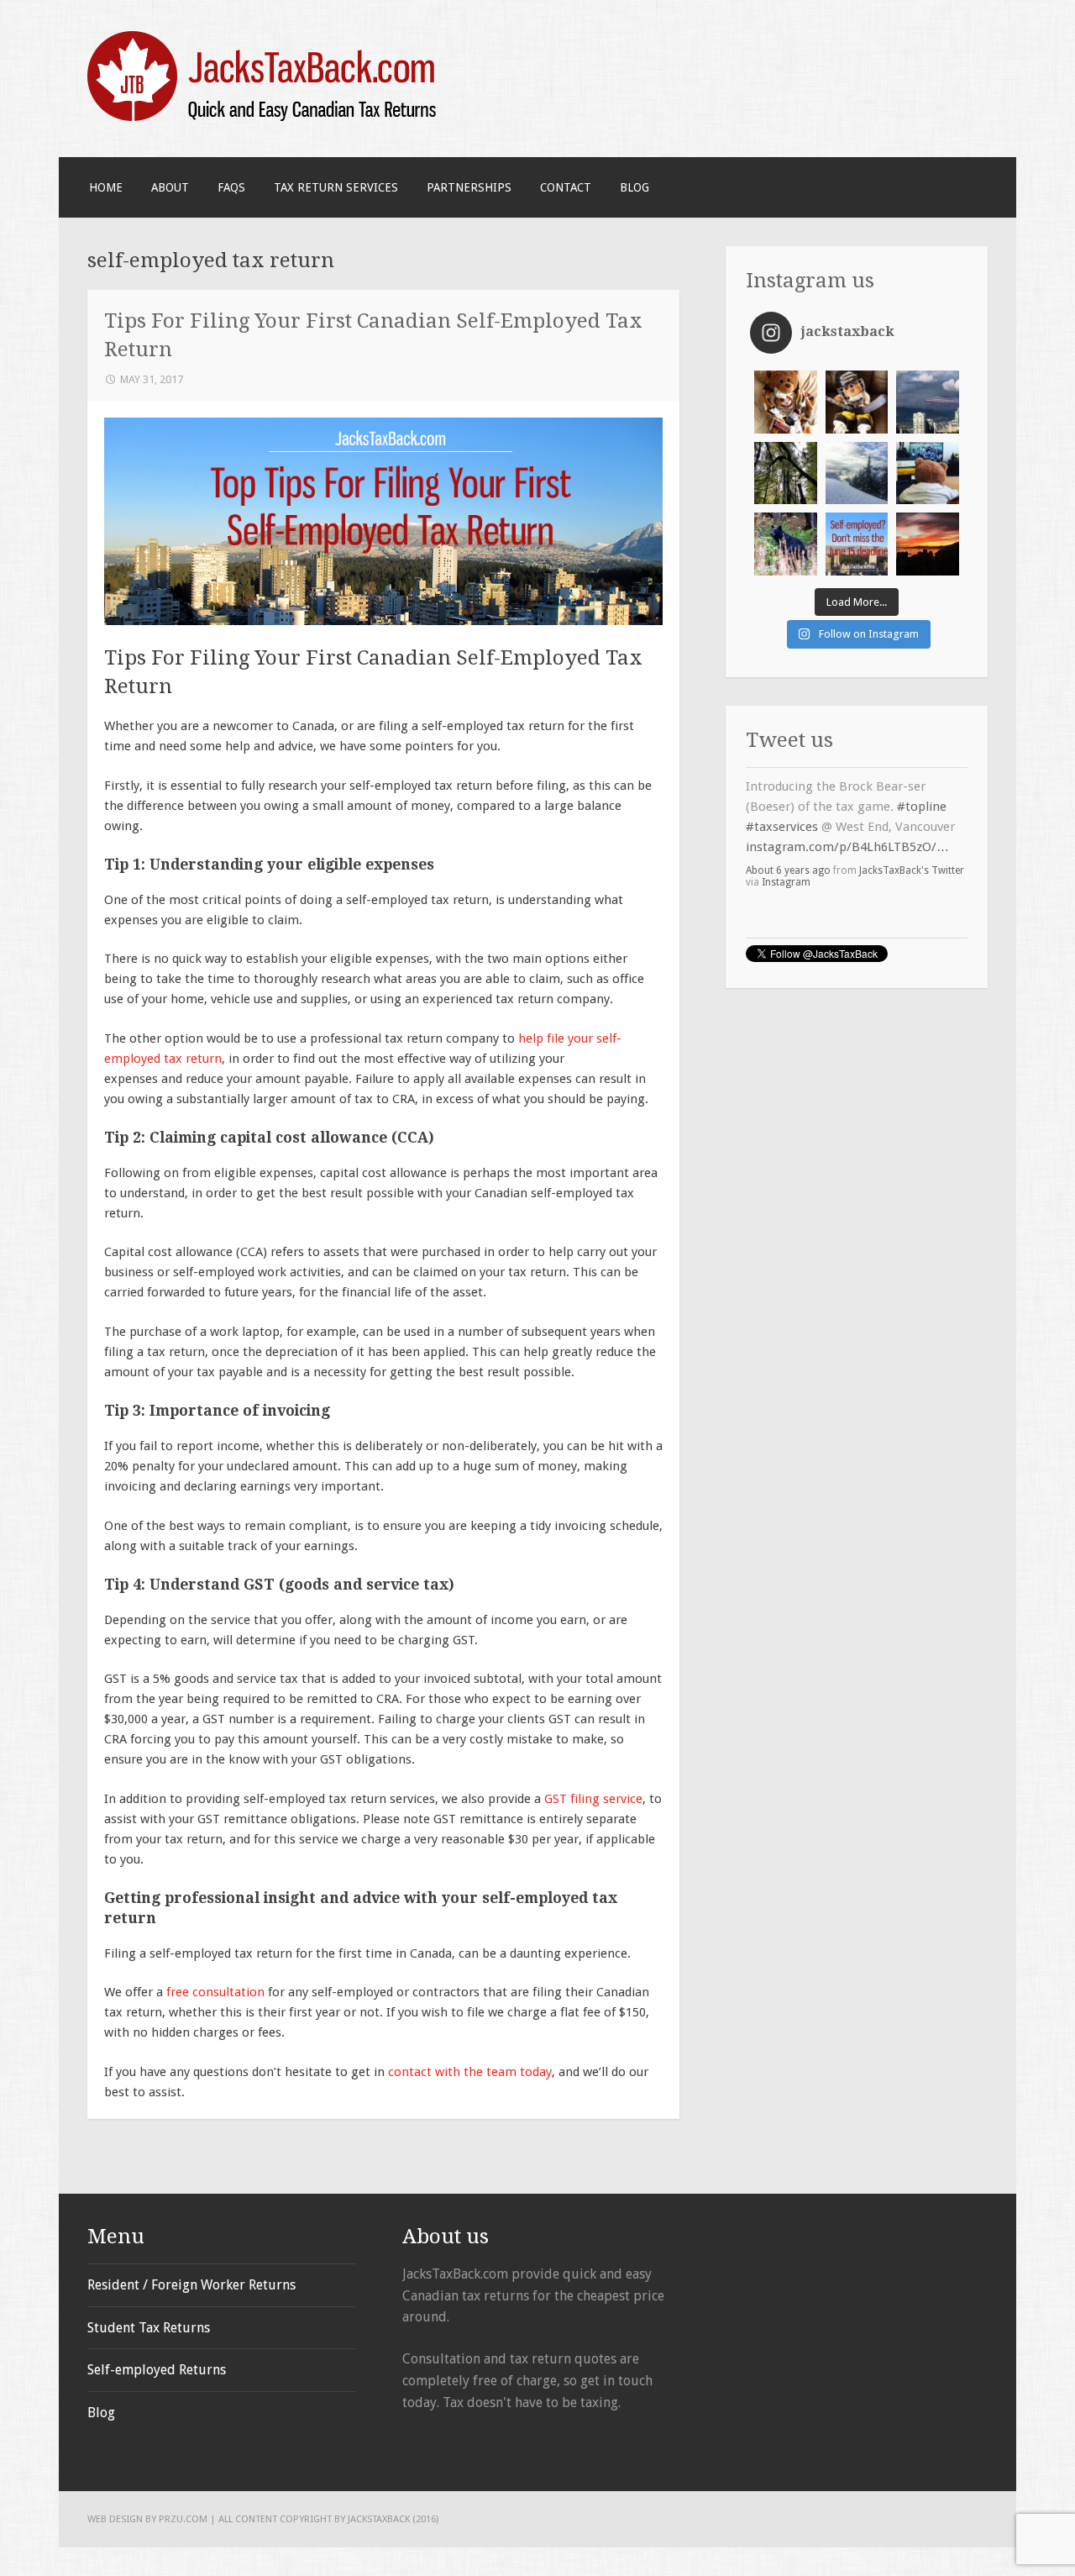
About (170, 187)
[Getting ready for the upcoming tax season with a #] (786, 473)
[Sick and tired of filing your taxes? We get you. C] (786, 402)
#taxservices (782, 796)
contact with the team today (470, 2072)
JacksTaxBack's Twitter (912, 840)
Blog (635, 187)
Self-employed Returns (157, 2370)
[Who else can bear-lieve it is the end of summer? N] (786, 544)
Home (106, 187)
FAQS (231, 187)
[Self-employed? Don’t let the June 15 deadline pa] (857, 544)
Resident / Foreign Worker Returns (191, 2285)
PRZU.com (183, 2519)
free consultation (215, 1992)
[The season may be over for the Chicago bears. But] (928, 473)
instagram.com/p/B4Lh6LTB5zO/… (847, 817)
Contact (566, 187)
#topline (922, 776)
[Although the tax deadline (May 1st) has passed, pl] (928, 544)
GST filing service (593, 1799)
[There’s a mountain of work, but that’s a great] (857, 473)
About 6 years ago (788, 840)
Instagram (786, 852)
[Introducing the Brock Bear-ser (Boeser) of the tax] (857, 402)
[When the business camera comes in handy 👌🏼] (928, 402)
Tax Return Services (336, 187)
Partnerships (469, 187)
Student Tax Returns (149, 2328)
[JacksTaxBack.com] (265, 118)
